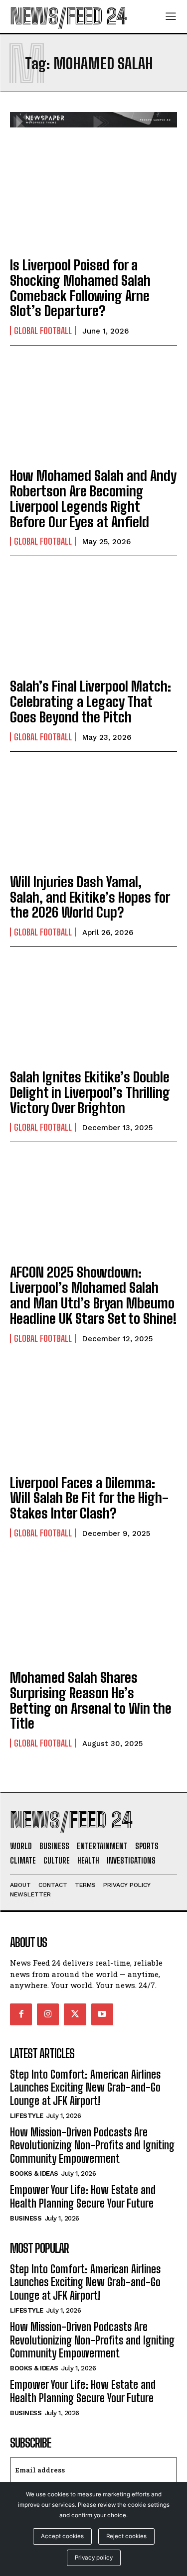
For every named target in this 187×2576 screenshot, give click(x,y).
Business (26, 2218)
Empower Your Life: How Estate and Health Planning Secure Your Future (83, 2196)
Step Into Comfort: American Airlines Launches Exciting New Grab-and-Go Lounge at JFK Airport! (85, 2088)
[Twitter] (75, 2014)
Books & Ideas (34, 2173)
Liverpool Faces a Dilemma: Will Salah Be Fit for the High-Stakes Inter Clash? (89, 1498)
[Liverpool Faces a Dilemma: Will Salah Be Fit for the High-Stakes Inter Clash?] (93, 1415)
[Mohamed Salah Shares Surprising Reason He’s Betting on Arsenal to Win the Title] (93, 1610)
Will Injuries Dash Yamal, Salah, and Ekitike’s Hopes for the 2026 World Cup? (90, 897)
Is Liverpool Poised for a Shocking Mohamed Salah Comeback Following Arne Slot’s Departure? (80, 288)
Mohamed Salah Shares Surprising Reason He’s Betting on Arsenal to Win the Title (91, 1700)
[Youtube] (102, 2014)
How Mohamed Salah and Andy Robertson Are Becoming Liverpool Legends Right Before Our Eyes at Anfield (93, 498)
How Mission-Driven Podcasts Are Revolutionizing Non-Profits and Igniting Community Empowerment (92, 2145)
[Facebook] (21, 2014)
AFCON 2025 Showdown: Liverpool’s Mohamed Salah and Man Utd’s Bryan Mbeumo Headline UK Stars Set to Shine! (93, 1295)
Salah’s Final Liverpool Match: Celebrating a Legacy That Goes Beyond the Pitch (91, 702)
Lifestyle (27, 2116)
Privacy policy (94, 2558)
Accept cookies (62, 2536)
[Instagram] (48, 2014)
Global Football (43, 331)
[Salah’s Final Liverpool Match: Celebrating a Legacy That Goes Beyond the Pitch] (93, 619)
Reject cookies (126, 2536)
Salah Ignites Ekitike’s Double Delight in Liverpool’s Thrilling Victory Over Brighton (90, 1092)
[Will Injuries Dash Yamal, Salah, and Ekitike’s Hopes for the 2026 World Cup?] (93, 814)
